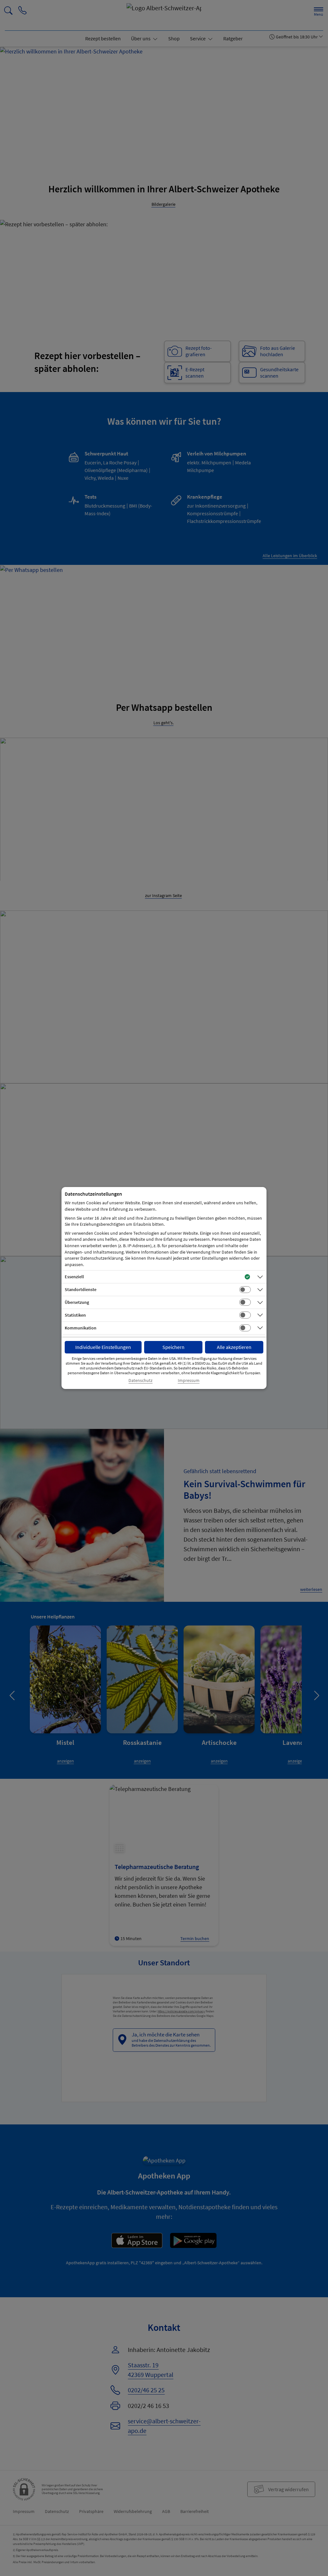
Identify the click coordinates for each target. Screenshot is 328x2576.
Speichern (173, 1347)
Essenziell (74, 1277)
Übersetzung (77, 1302)
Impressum (189, 1380)
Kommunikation (81, 1328)
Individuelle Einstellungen (103, 1347)
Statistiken (75, 1315)
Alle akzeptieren (234, 1347)
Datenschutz (140, 1380)
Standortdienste (81, 1289)
